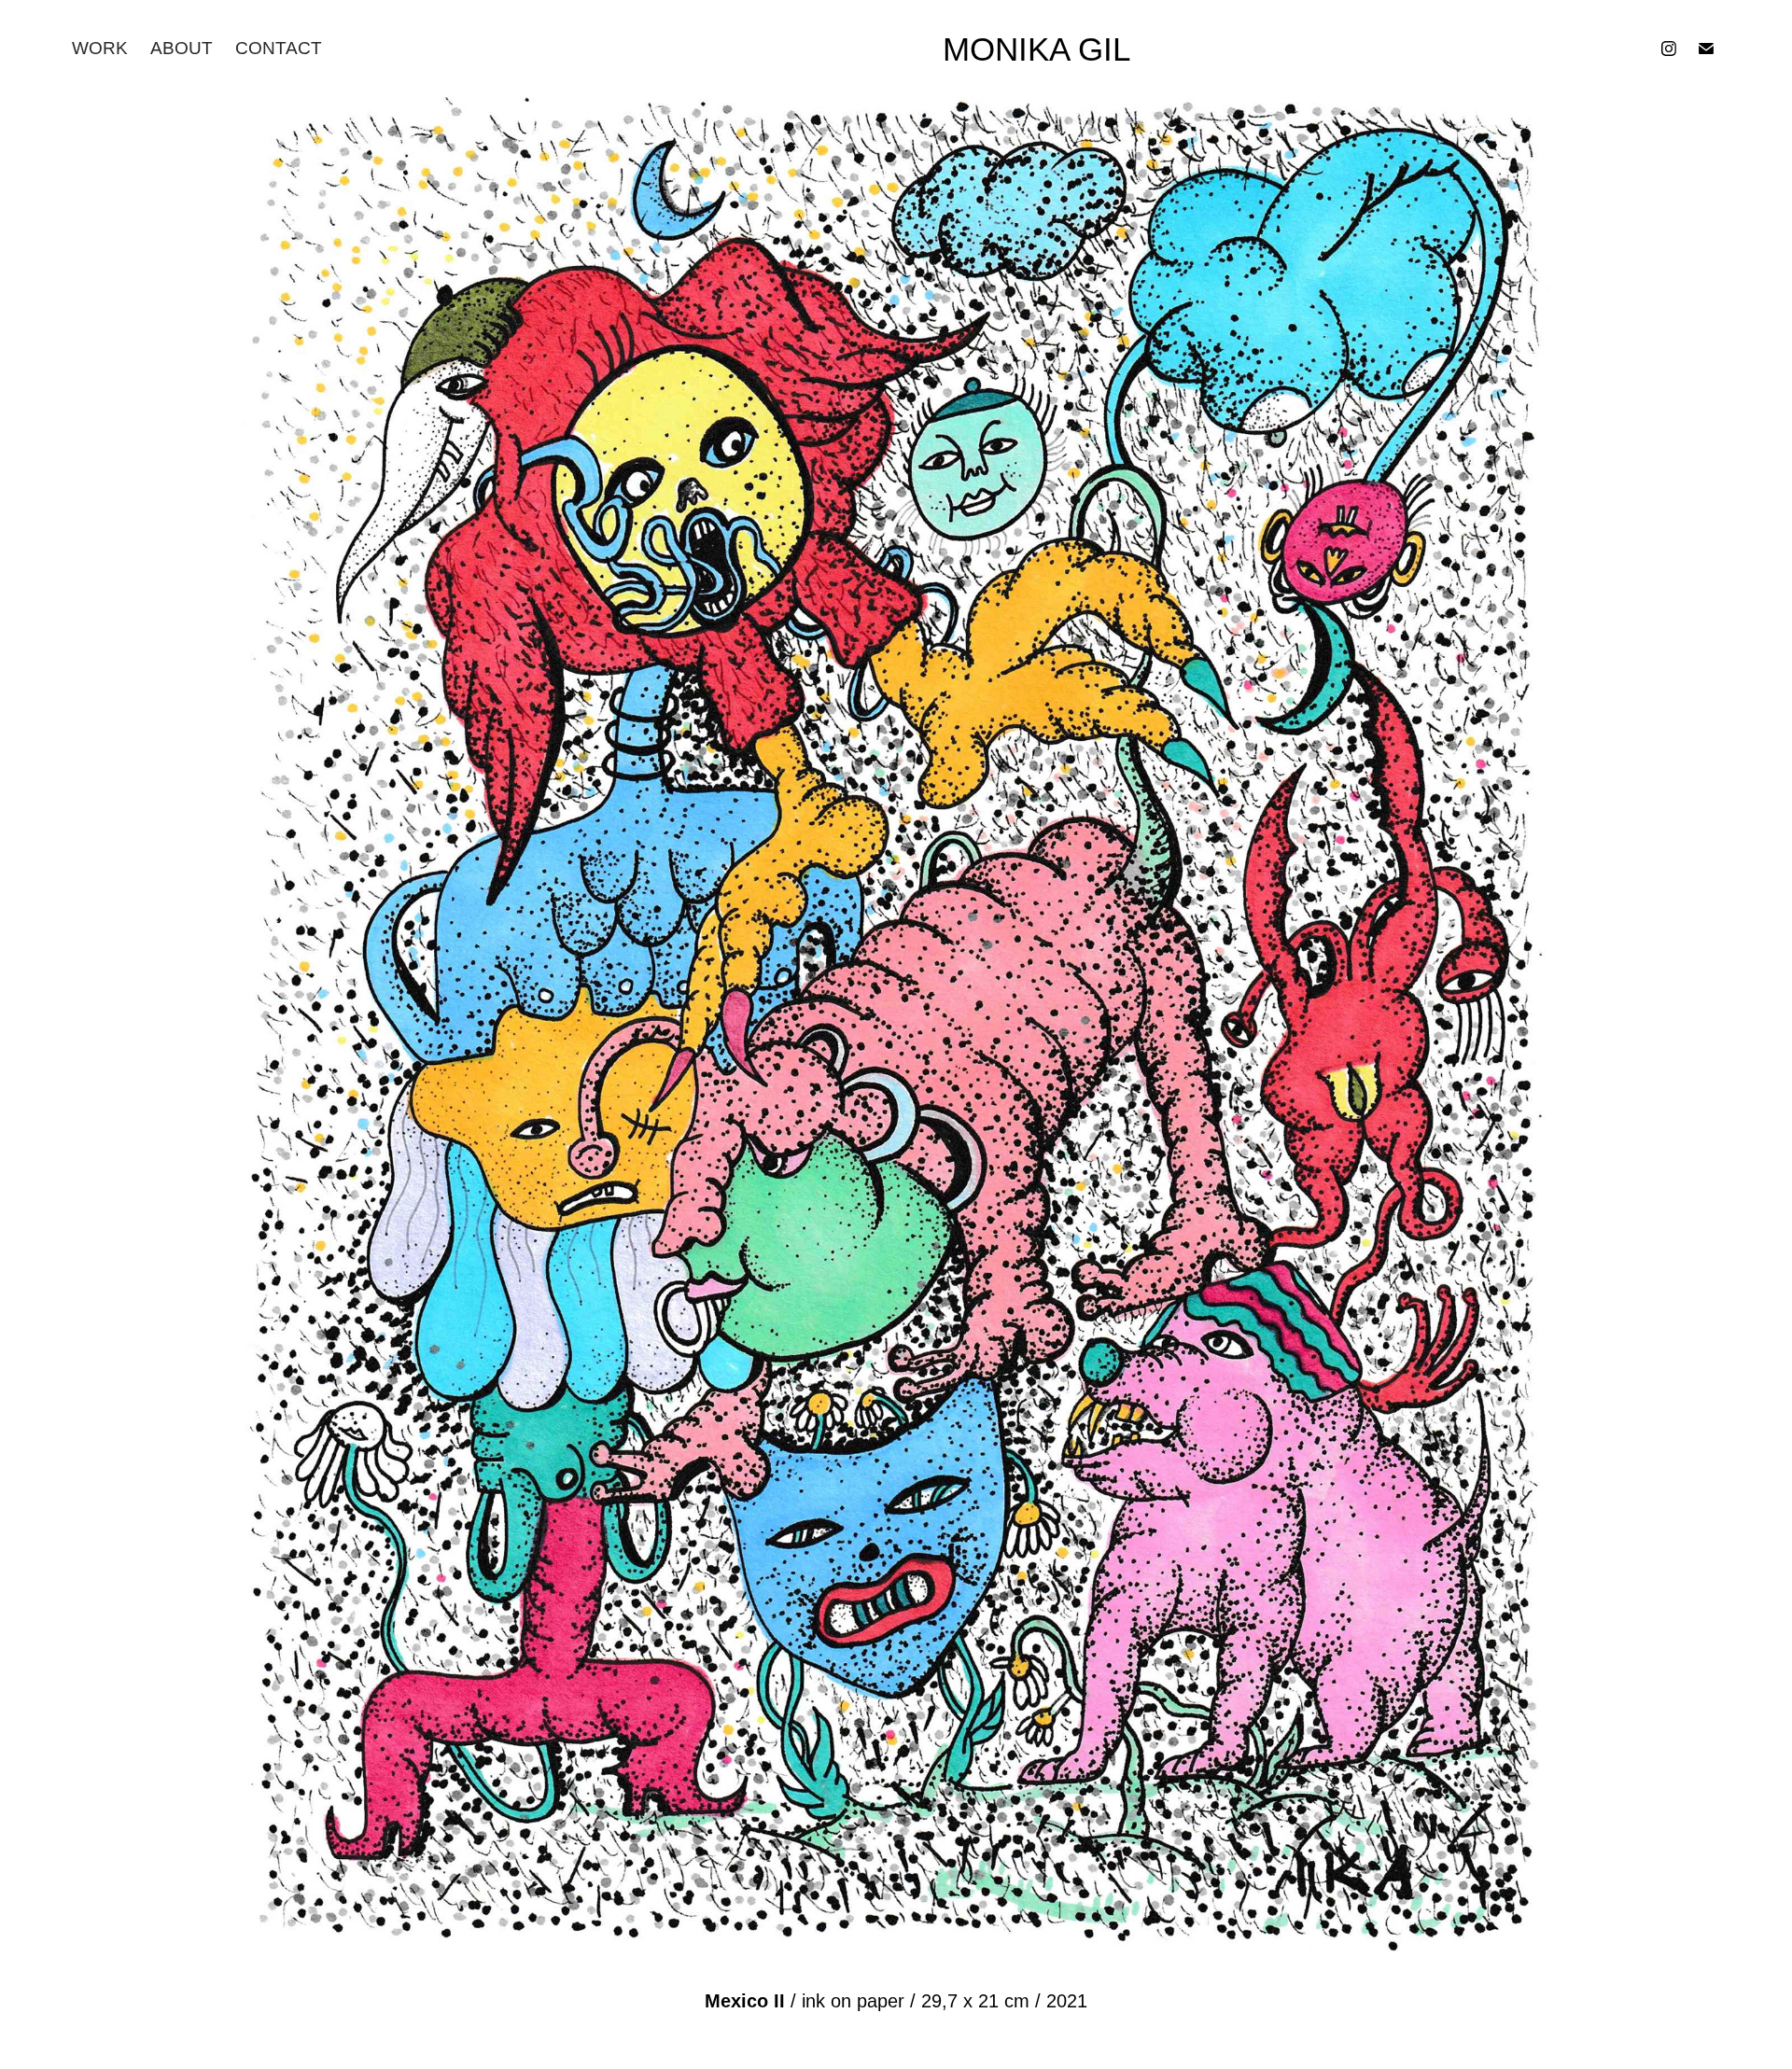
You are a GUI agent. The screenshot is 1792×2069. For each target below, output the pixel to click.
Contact (279, 48)
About (182, 48)
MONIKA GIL (1036, 49)
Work (100, 48)
